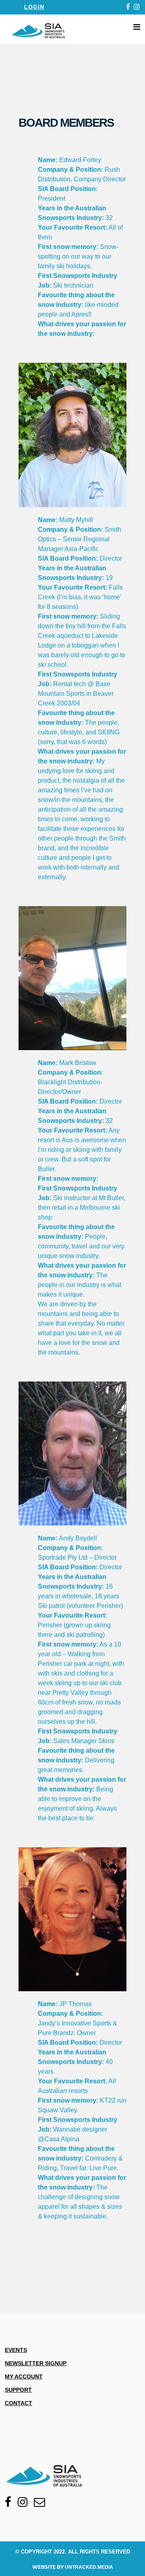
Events (16, 2350)
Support (18, 2390)
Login (34, 7)
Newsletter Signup (36, 2363)
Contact (19, 2403)
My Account (24, 2377)
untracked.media (89, 2567)
